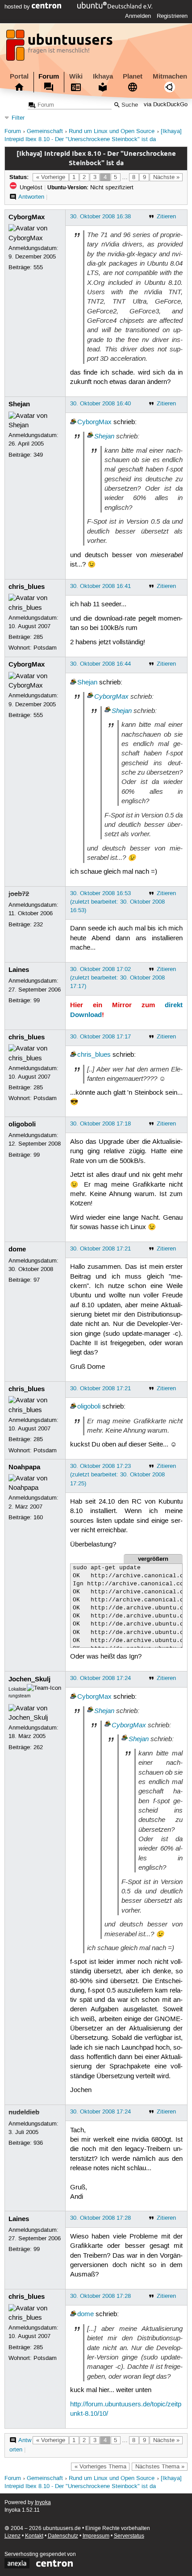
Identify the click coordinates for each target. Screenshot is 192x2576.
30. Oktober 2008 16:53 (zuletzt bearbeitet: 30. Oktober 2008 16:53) (117, 902)
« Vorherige (51, 177)
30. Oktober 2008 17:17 (100, 1037)
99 (37, 1000)
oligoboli (22, 1124)
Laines (19, 970)
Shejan (19, 404)
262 (38, 1747)
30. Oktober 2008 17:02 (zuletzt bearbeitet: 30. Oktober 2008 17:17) (117, 978)
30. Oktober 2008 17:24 (100, 1678)
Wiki (76, 76)
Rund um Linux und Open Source (112, 131)
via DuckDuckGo (166, 105)
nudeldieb (24, 2112)
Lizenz (13, 2536)
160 (38, 1517)
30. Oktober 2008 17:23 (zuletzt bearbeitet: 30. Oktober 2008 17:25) (117, 1475)
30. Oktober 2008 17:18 (100, 1124)
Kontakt (34, 2536)
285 (38, 637)
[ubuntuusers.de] (60, 48)
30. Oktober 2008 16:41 (100, 586)
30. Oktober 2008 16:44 (100, 664)
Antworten (31, 197)
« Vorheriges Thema (100, 2467)
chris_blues (27, 587)
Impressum (96, 2536)
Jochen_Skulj (29, 1679)
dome (17, 1249)
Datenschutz (63, 2536)
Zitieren (166, 217)
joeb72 (19, 894)
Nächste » (166, 177)
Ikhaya (103, 76)
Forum (49, 76)
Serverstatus (129, 2536)
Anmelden (138, 16)
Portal (19, 76)
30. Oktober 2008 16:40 (100, 404)
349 (38, 455)
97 (37, 1280)
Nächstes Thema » (160, 2467)
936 (38, 2143)
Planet (133, 76)
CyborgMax (27, 217)
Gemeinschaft (45, 131)
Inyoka (43, 2503)
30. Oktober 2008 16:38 (100, 217)
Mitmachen (170, 76)
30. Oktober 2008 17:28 (100, 2218)
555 (38, 267)
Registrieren (172, 16)
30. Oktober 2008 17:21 (100, 1249)
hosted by (18, 7)
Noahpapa (24, 1467)
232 (38, 925)
